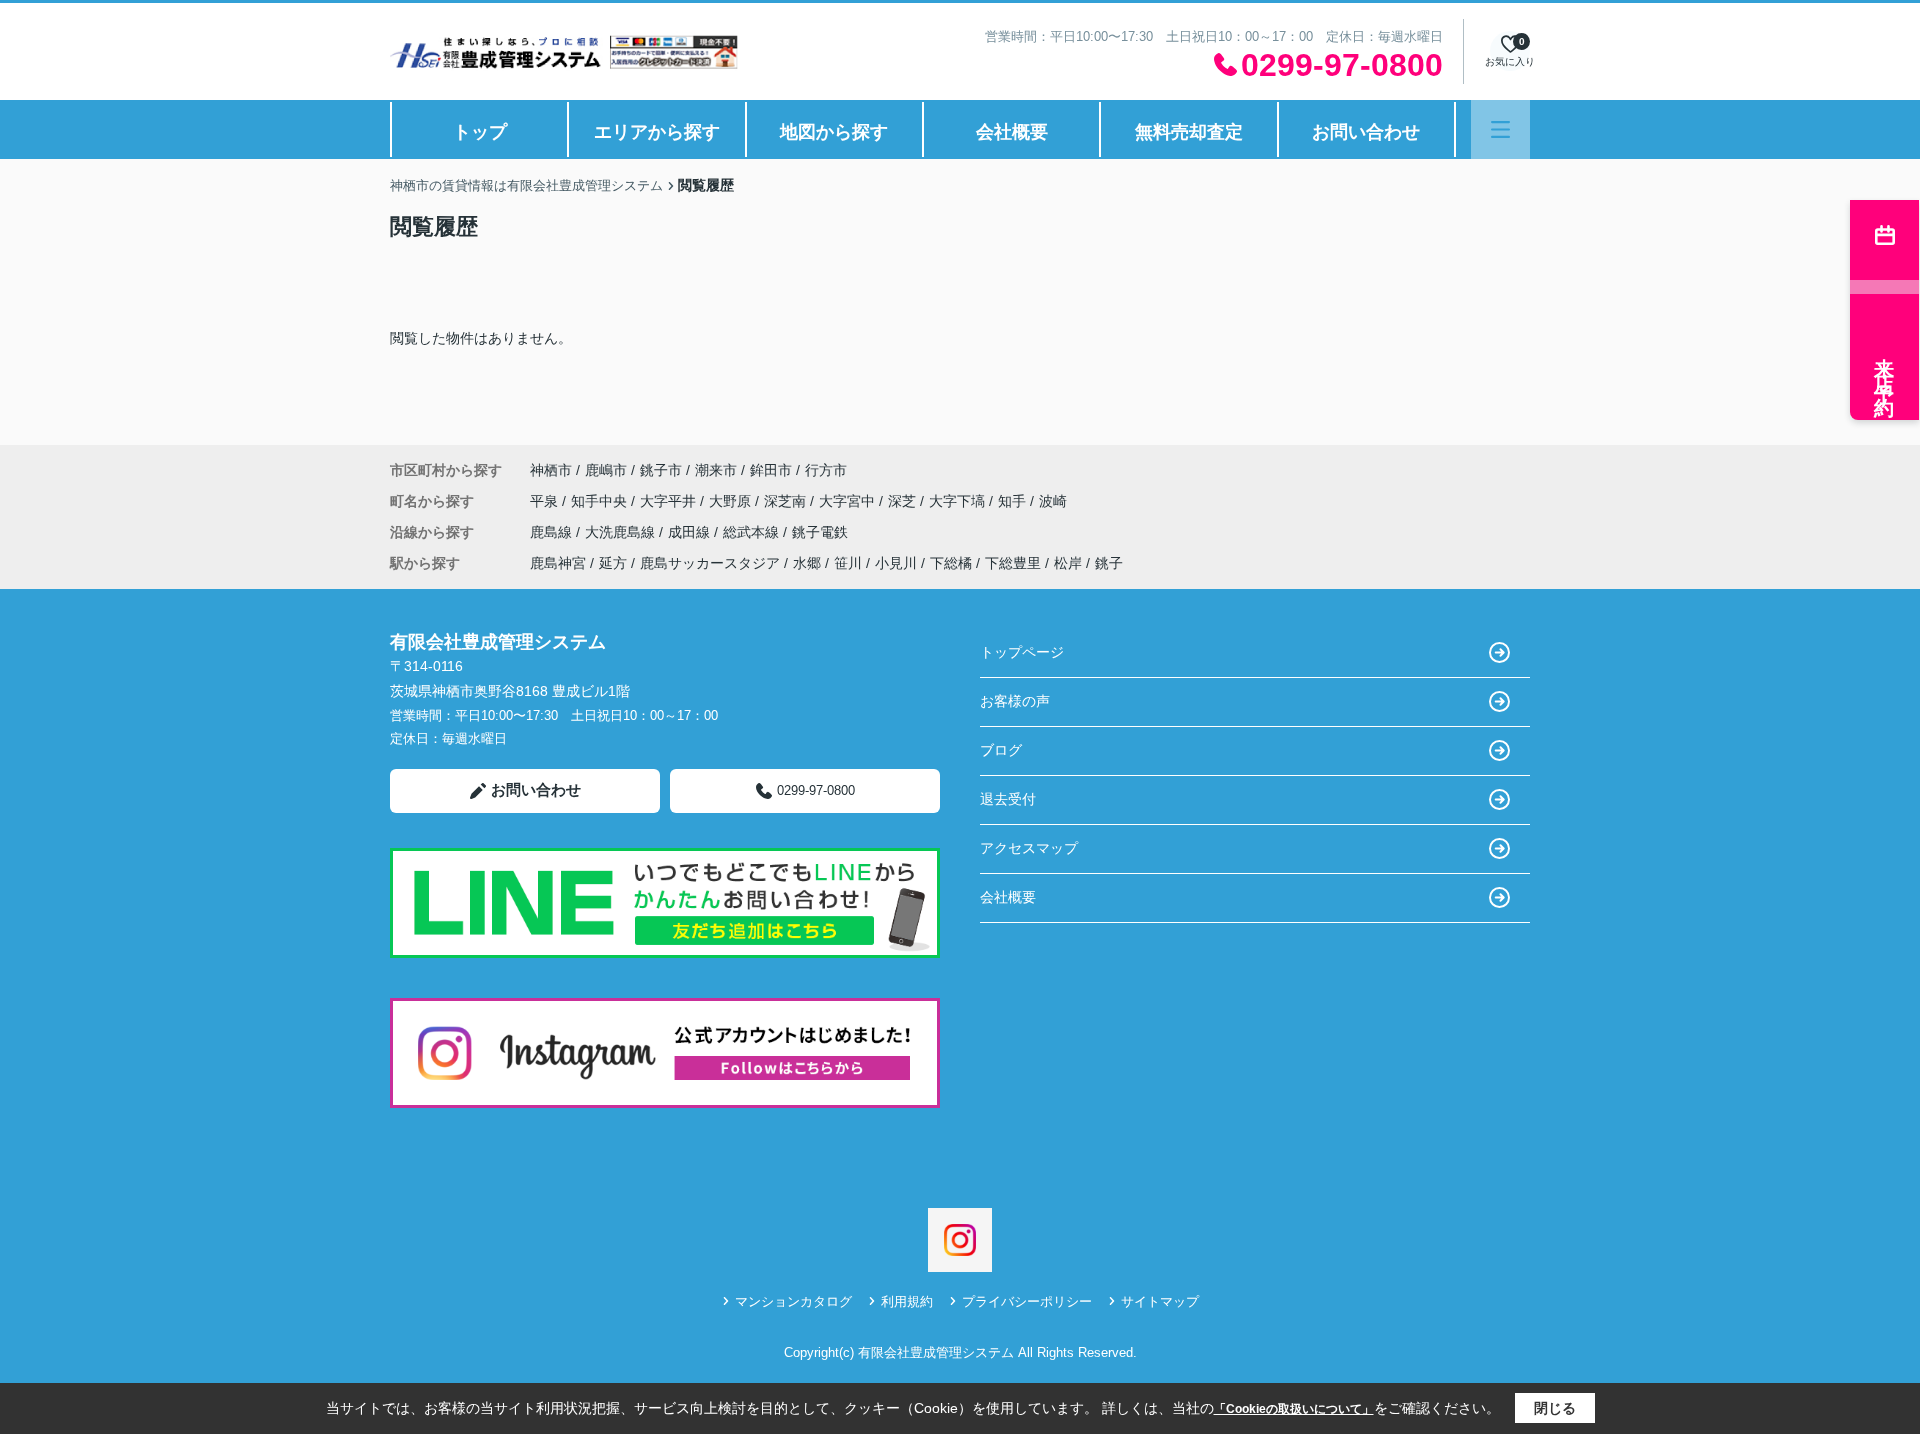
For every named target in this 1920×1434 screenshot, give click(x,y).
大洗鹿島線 (622, 532)
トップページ (1022, 652)
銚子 (1109, 563)
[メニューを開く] (1500, 129)
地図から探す (834, 132)
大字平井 (670, 501)
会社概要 (1012, 132)
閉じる (1555, 1408)
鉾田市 (771, 470)
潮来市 (716, 470)
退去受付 (1008, 799)
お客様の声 (1015, 701)
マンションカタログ (793, 1301)
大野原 (732, 501)
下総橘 (951, 563)
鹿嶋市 (606, 470)
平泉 (546, 501)
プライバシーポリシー (1027, 1301)
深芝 (904, 501)
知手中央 (601, 501)
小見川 (896, 563)
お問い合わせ (1366, 132)
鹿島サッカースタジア (710, 563)
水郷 (807, 563)
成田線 (691, 532)
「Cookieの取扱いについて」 (1294, 1409)
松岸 (1068, 563)
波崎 (1053, 501)
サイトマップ (1160, 1301)
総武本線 (753, 532)
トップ (480, 132)
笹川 (848, 563)
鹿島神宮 (558, 563)
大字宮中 (849, 501)
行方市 (826, 470)
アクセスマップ (1029, 848)
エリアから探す (657, 132)
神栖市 (551, 470)
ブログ (1001, 750)
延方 (613, 563)
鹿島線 (553, 532)
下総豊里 (1013, 563)
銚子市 (661, 470)
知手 (1014, 501)
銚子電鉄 (820, 532)
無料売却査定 (1189, 132)
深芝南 (787, 501)
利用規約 (907, 1301)
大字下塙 (959, 501)
